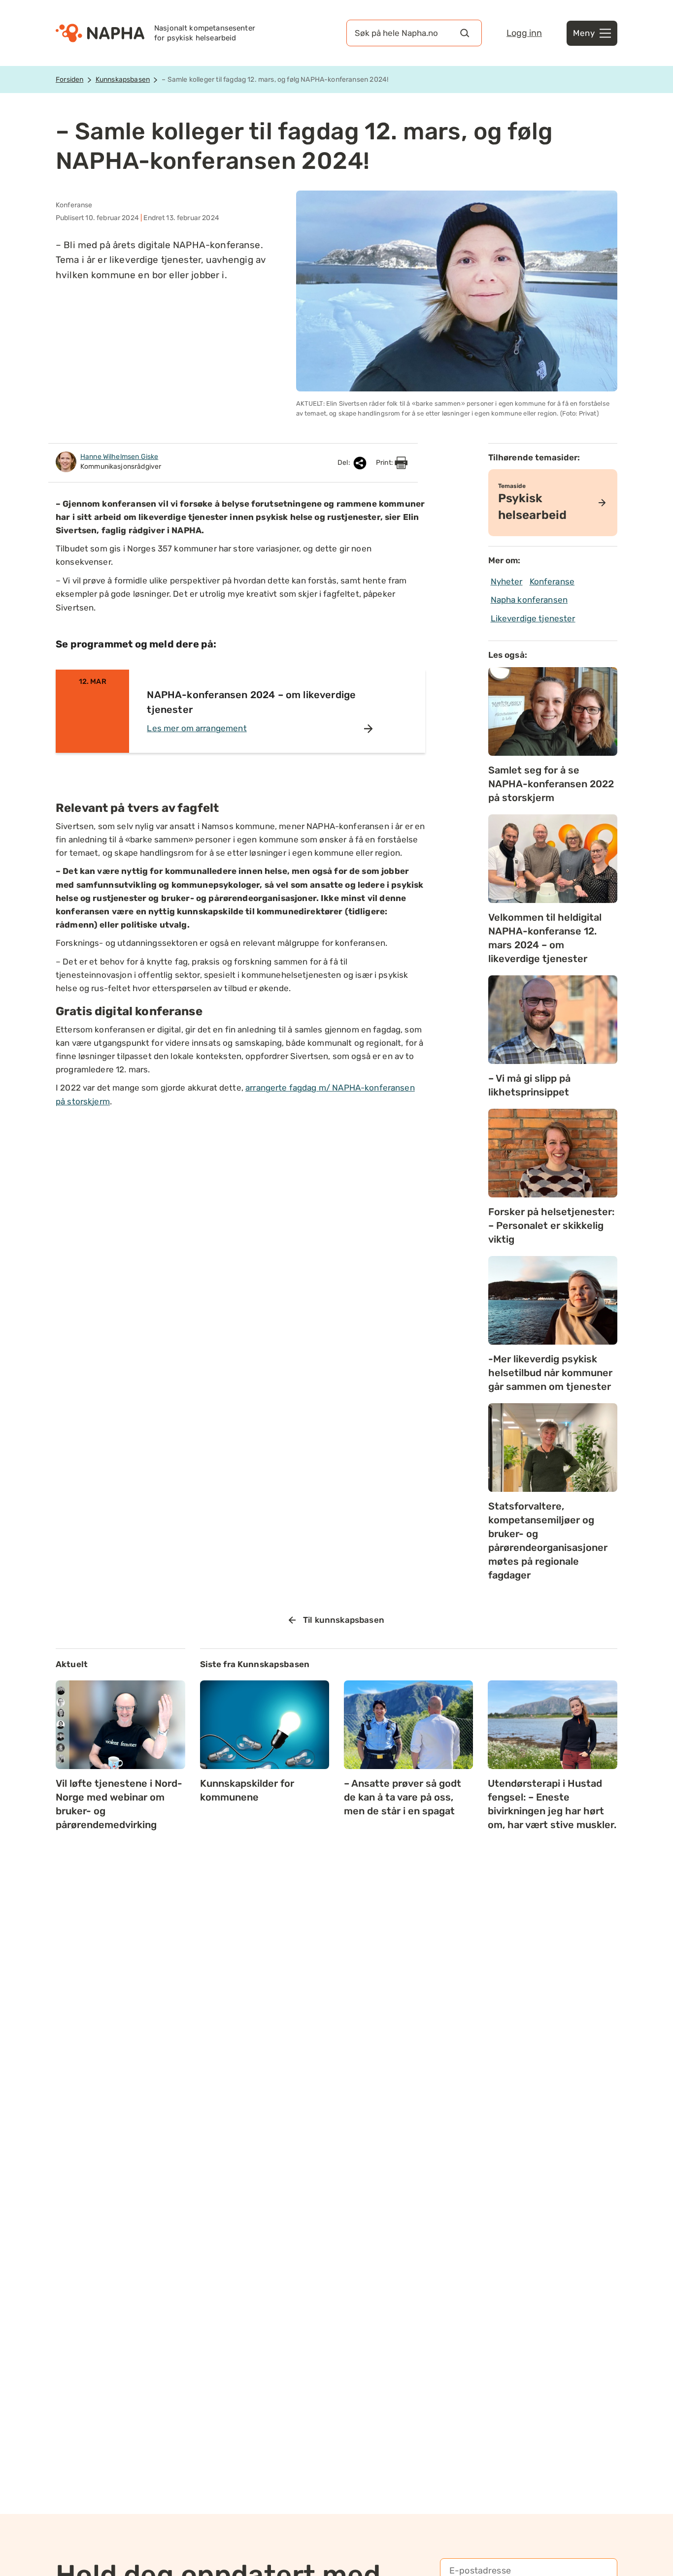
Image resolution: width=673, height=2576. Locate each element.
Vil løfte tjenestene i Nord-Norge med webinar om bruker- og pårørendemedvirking (119, 1804)
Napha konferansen (529, 600)
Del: (345, 463)
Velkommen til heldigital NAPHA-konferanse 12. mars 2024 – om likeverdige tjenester (545, 938)
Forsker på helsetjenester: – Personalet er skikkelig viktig (551, 1225)
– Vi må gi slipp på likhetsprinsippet (529, 1085)
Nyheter (507, 581)
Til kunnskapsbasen (344, 1620)
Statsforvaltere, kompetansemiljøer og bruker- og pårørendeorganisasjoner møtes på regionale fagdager (548, 1541)
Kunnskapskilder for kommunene (247, 1790)
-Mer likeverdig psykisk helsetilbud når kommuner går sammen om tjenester (550, 1373)
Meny (584, 33)
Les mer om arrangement (197, 728)
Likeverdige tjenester (533, 618)
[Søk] (465, 33)
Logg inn (524, 33)
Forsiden (69, 80)
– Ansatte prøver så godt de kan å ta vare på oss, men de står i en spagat (403, 1797)
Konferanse (552, 581)
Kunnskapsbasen (123, 80)
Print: (385, 463)
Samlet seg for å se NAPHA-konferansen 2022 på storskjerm (551, 784)
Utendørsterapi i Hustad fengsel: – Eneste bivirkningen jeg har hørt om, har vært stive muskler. (552, 1804)
